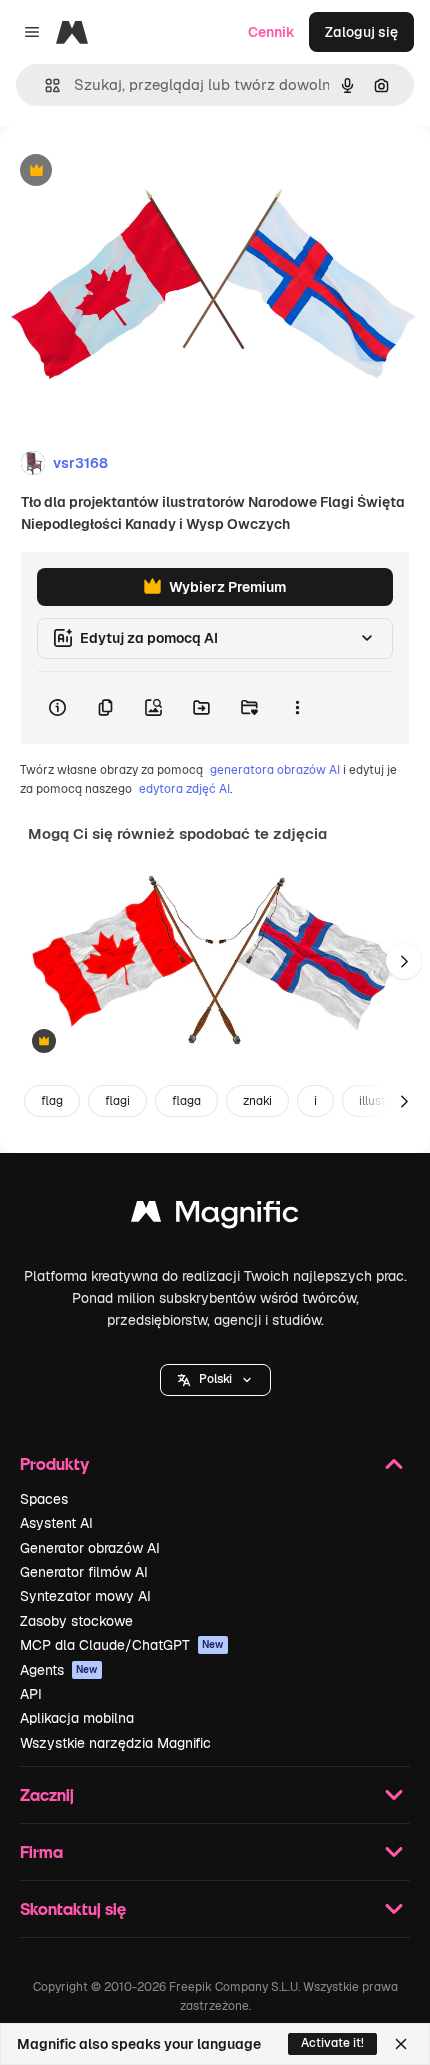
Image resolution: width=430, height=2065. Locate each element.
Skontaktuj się (73, 1908)
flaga (186, 1101)
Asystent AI (56, 1523)
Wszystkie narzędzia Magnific (115, 1743)
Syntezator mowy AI (85, 1596)
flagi (117, 1101)
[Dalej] (404, 961)
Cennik (271, 32)
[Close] (401, 2044)
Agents (59, 1670)
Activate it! (332, 2043)
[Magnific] (215, 1216)
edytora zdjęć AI (184, 789)
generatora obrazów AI (275, 770)
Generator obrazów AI (90, 1548)
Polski (215, 1379)
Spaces (44, 1499)
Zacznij (47, 1794)
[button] (215, 1380)
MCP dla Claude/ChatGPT (122, 1645)
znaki (257, 1101)
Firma (41, 1851)
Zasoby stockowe (76, 1621)
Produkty (54, 1463)
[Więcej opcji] (297, 708)
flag (52, 1101)
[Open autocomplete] (44, 85)
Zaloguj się (361, 32)
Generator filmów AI (84, 1572)
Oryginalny (138, 171)
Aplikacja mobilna (77, 1718)
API (31, 1694)
